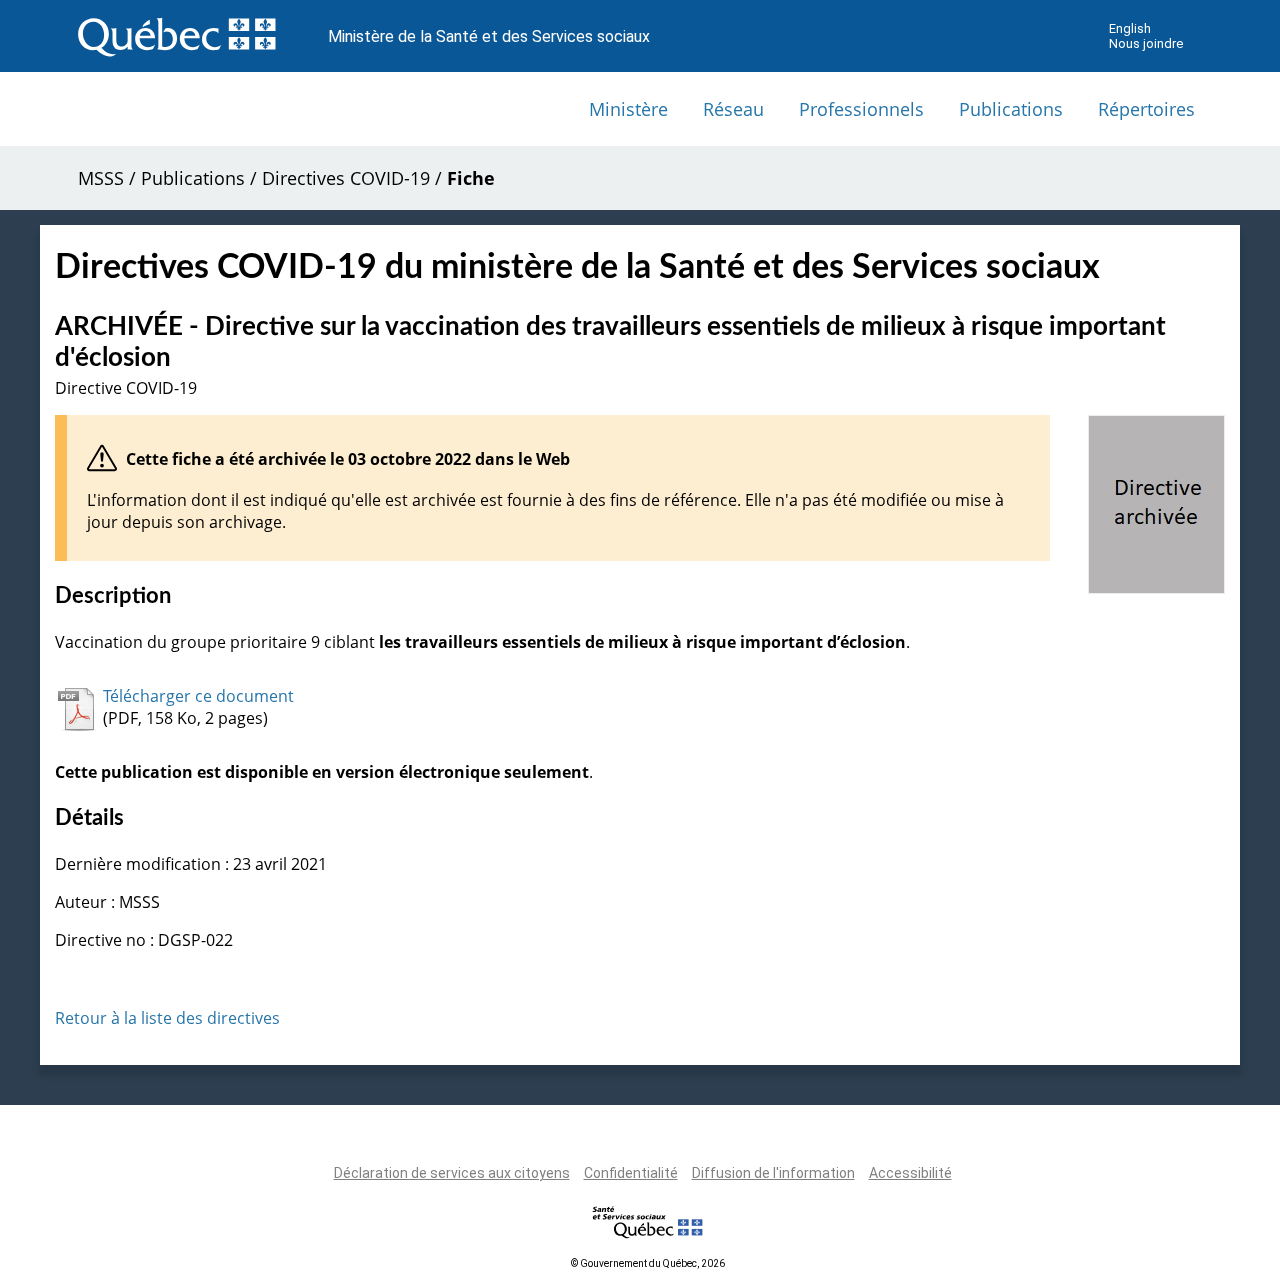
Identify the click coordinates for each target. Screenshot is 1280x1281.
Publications (1011, 109)
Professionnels (861, 109)
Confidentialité (631, 1173)
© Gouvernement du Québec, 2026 (648, 1263)
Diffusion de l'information (773, 1173)
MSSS (101, 178)
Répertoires (1146, 109)
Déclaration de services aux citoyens (452, 1173)
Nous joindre (1146, 43)
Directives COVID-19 (346, 178)
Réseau (733, 109)
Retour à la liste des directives (167, 1018)
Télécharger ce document (198, 696)
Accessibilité (910, 1173)
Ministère (628, 109)
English (1130, 28)
